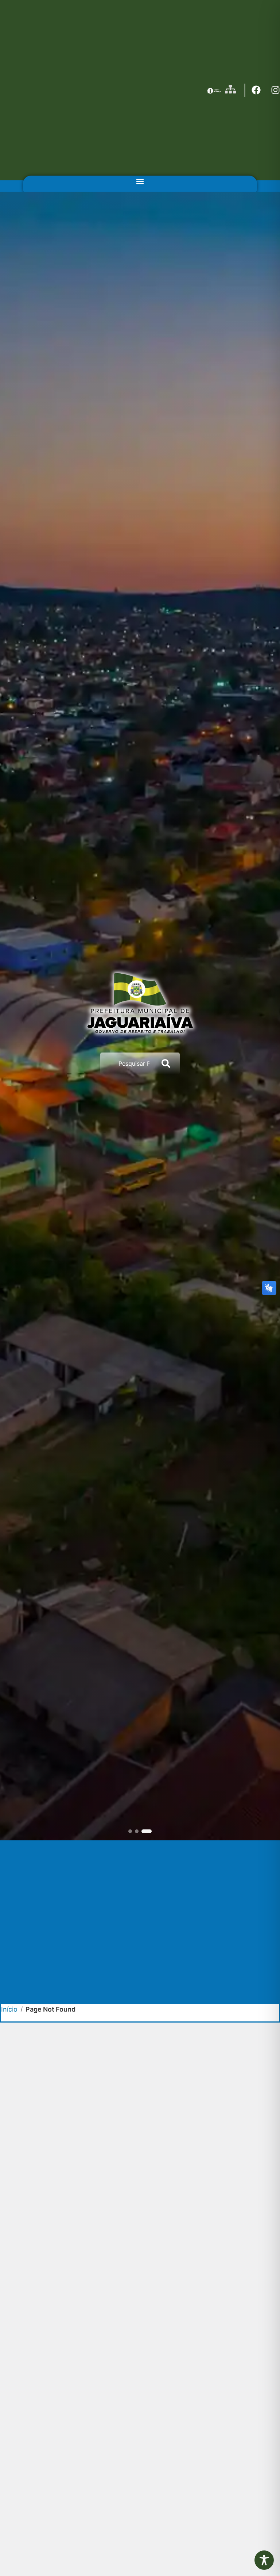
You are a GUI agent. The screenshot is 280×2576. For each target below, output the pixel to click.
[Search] (167, 1063)
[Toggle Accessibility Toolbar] (264, 2560)
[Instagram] (275, 90)
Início (9, 2009)
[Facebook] (256, 90)
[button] (140, 182)
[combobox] (127, 1063)
